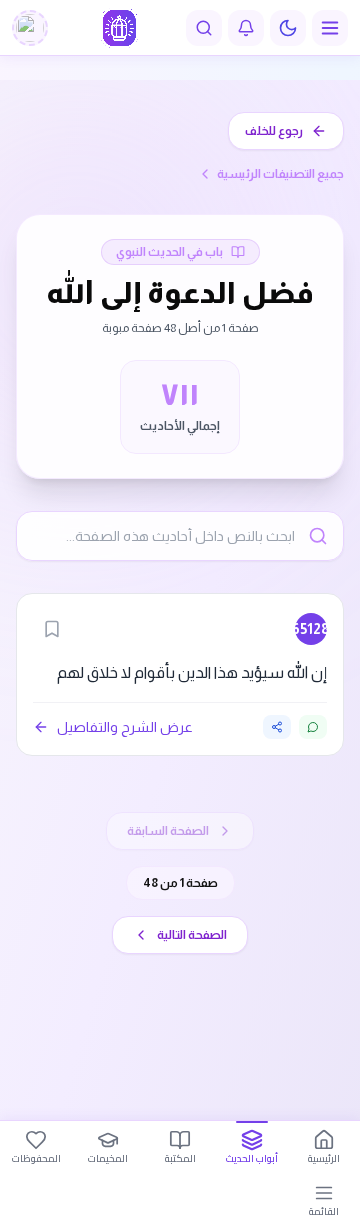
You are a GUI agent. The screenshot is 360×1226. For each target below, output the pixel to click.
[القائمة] (330, 28)
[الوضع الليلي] (288, 28)
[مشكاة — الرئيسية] (119, 28)
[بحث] (204, 28)
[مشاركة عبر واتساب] (313, 727)
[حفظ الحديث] (52, 629)
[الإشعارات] (246, 28)
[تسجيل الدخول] (30, 28)
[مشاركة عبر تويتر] (277, 727)
